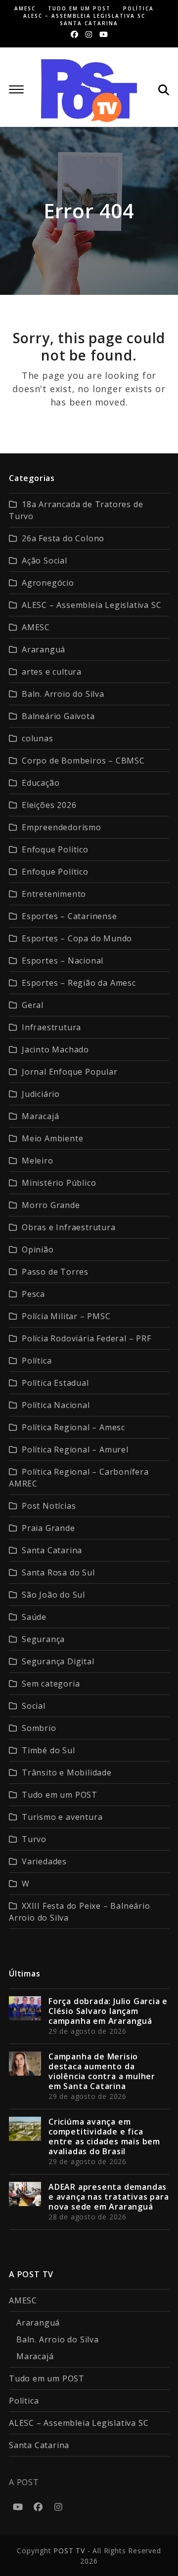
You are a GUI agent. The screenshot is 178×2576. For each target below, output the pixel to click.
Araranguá (44, 649)
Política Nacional (56, 1405)
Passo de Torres (55, 1272)
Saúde (34, 1617)
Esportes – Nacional (63, 961)
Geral (33, 1005)
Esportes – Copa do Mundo (77, 938)
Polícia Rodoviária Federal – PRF (87, 1338)
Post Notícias (49, 1506)
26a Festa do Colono (63, 538)
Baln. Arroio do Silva (63, 694)
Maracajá (40, 1116)
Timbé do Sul (48, 1750)
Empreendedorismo (62, 827)
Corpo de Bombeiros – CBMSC (83, 761)
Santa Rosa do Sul (58, 1572)
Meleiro (38, 1161)
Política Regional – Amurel (75, 1449)
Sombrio (39, 1728)
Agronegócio (48, 583)
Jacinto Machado (55, 1049)
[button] (16, 89)
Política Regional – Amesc (73, 1427)
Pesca (33, 1294)
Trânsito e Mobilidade (67, 1772)
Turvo (34, 1839)
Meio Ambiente (52, 1138)
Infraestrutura (51, 1027)
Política (37, 1361)
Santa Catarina (52, 1550)
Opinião (38, 1249)
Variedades (44, 1861)
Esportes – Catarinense (69, 916)
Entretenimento (54, 894)
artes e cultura (52, 672)
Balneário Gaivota (58, 716)
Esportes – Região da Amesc (79, 983)
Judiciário (41, 1094)
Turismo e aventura (62, 1817)
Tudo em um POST (60, 1795)
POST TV (69, 2551)
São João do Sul (53, 1595)
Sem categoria (51, 1684)
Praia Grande (48, 1528)
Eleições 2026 (49, 805)
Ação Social (44, 561)
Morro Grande (51, 1205)
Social (34, 1706)
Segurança (43, 1639)
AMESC (36, 627)
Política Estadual (55, 1383)
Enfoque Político (55, 849)
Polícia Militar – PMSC (66, 1316)
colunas (38, 738)
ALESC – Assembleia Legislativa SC (91, 605)
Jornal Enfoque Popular (70, 1072)
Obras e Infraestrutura (69, 1227)
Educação (41, 783)
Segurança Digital (58, 1661)
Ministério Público (59, 1183)
